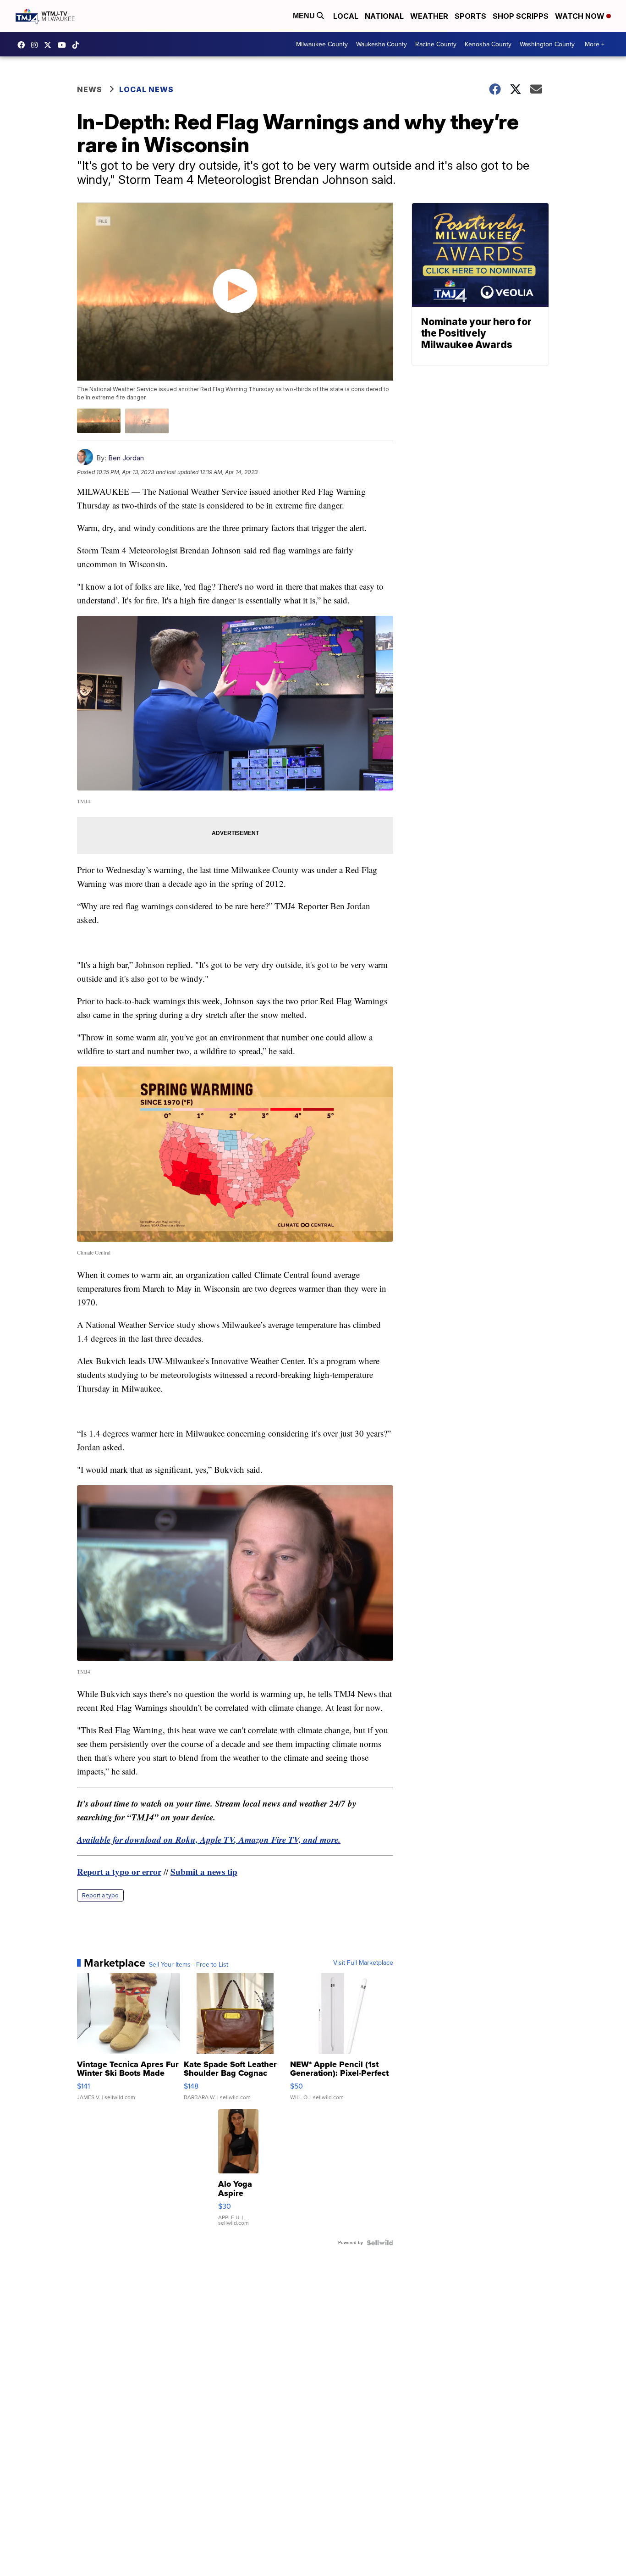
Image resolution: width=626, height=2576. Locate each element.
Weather (429, 16)
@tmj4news (78, 45)
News (90, 89)
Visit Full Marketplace (363, 1963)
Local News (146, 89)
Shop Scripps (521, 16)
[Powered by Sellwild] (380, 2243)
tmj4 (23, 45)
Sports (470, 16)
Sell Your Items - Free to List (189, 1965)
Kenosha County (488, 44)
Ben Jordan (126, 458)
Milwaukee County (322, 44)
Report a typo (100, 1895)
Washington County (547, 44)
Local (346, 16)
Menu (305, 16)
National (384, 16)
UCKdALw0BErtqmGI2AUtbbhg (64, 45)
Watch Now (581, 16)
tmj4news (37, 45)
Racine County (436, 44)
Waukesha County (382, 44)
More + (595, 44)
